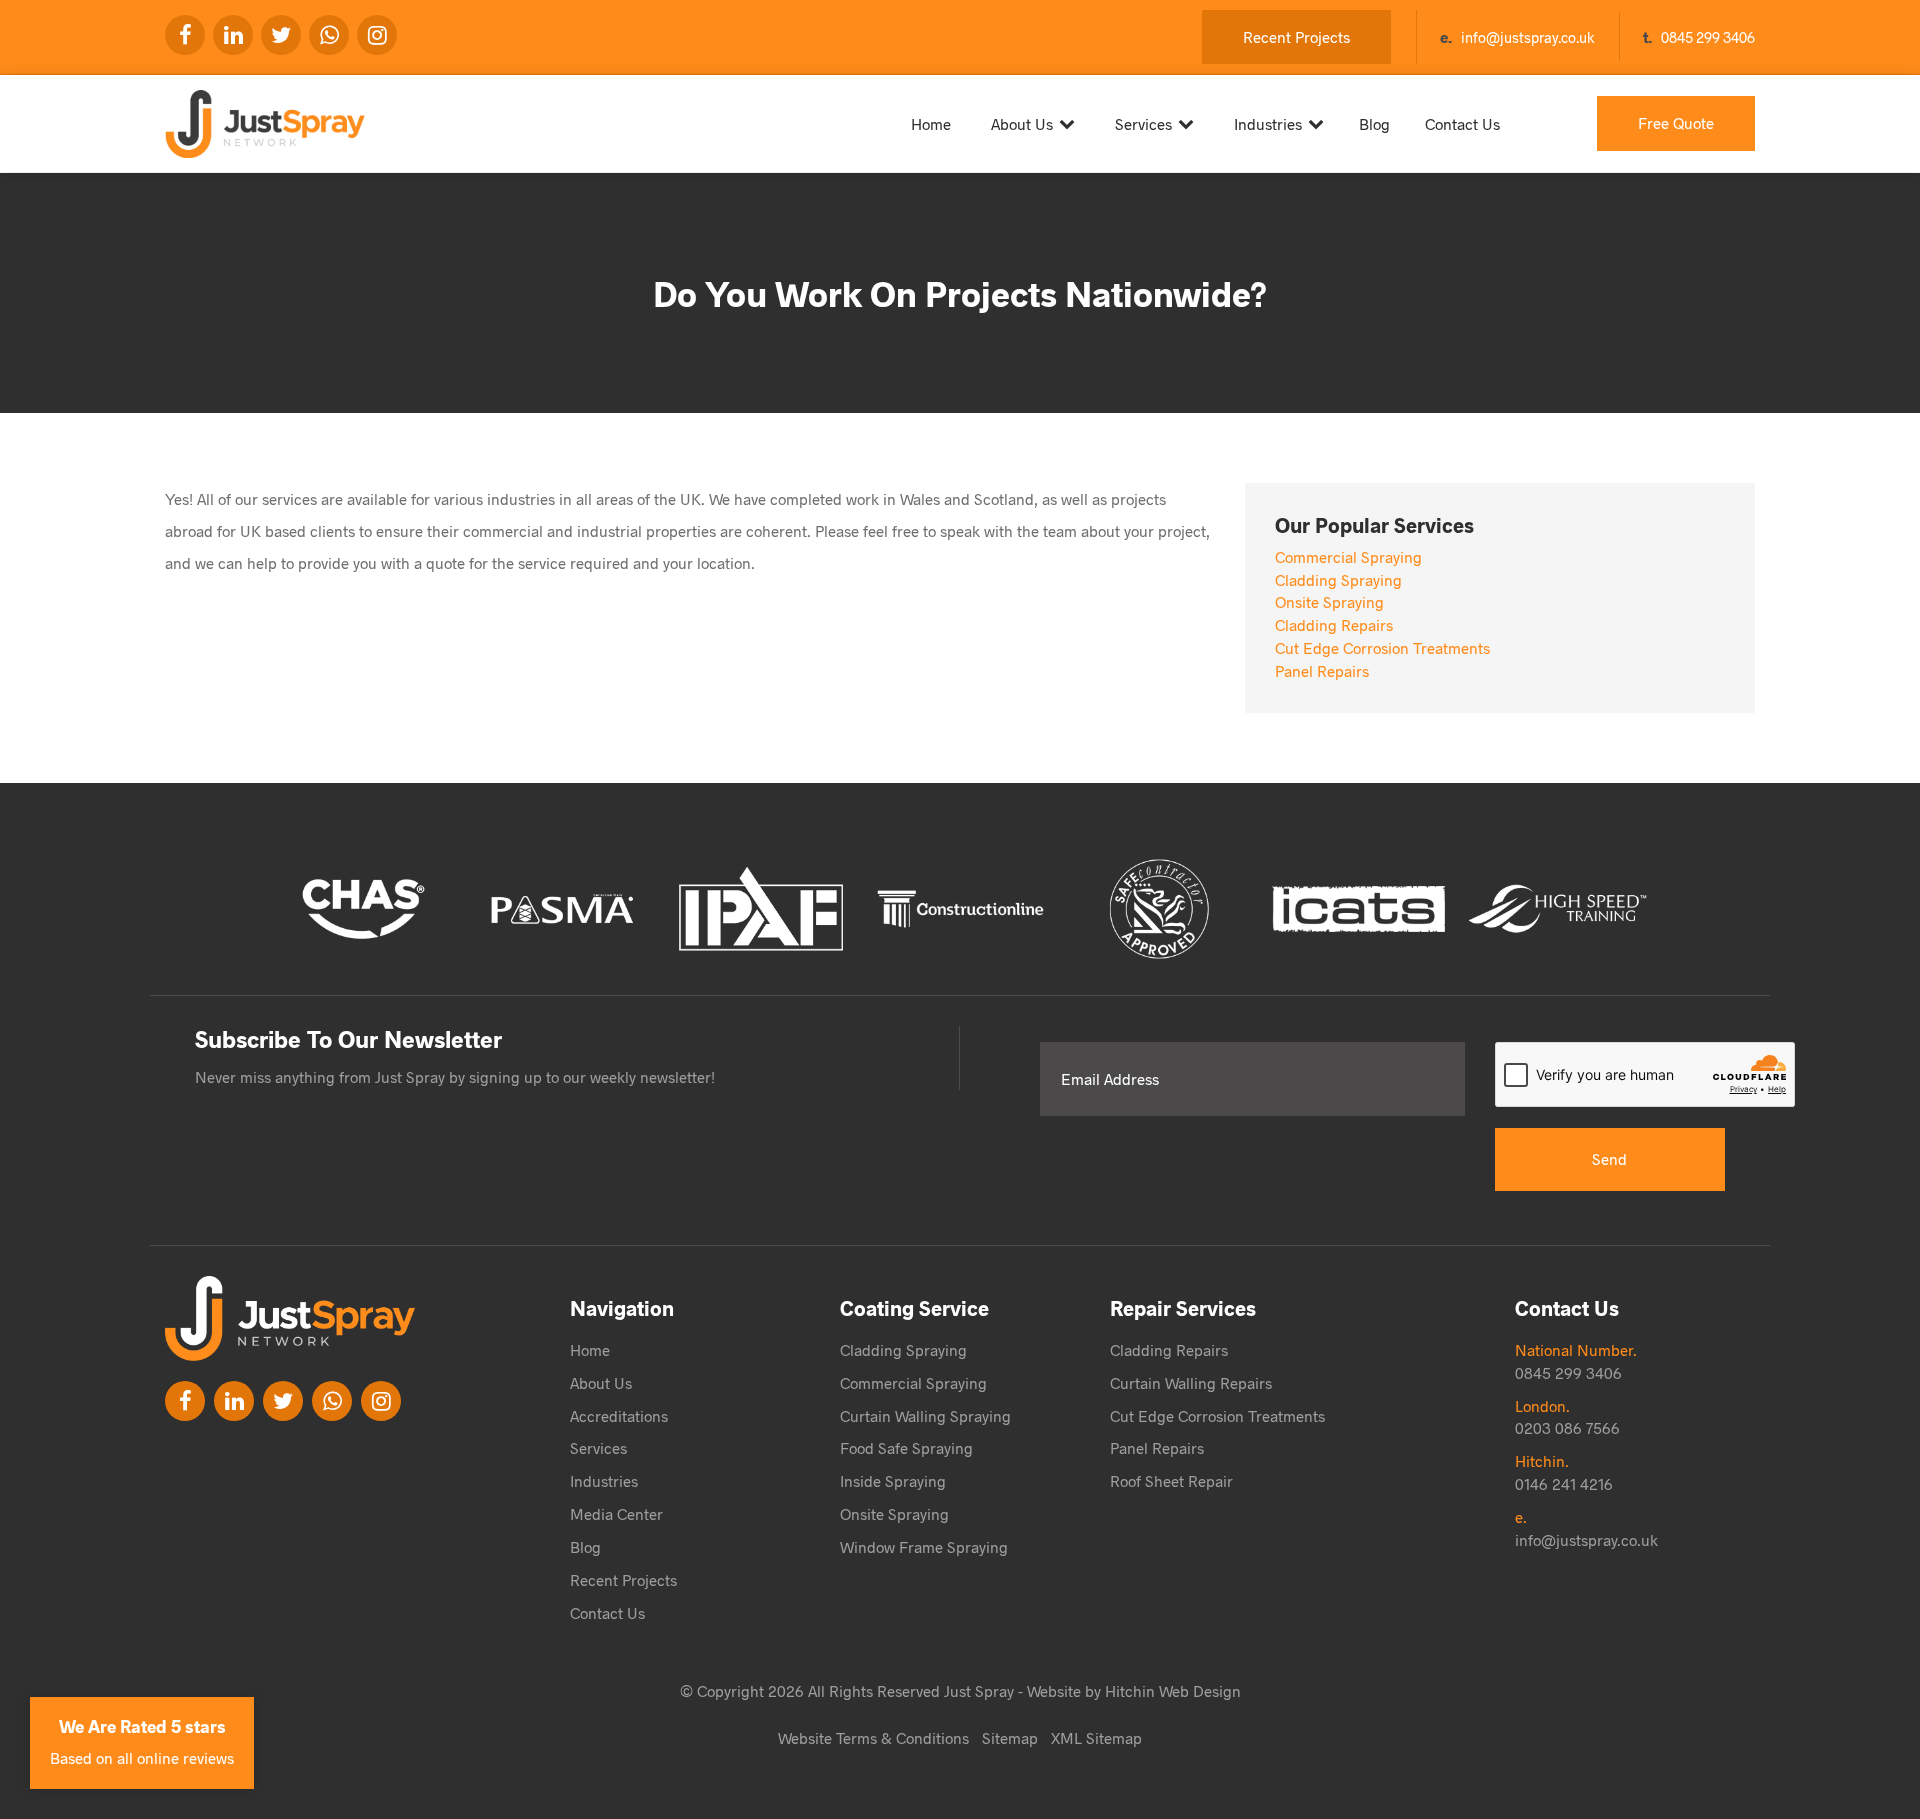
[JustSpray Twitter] (281, 35)
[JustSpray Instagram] (377, 35)
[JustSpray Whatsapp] (329, 35)
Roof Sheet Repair (1171, 1480)
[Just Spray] (285, 116)
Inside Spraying (893, 1480)
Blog (1374, 123)
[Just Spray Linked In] (233, 35)
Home (931, 123)
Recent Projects (1296, 36)
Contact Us (1462, 123)
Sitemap (1010, 1737)
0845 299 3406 (1708, 37)
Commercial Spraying (1348, 556)
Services (1143, 123)
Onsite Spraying (1329, 601)
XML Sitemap (1096, 1737)
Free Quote (1676, 122)
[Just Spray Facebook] (185, 35)
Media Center (616, 1513)
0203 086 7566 (1567, 1427)
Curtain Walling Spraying (925, 1415)
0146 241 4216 (1564, 1483)
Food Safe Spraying (906, 1447)
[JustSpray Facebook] (185, 1401)
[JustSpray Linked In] (234, 1401)
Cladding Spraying (1338, 579)
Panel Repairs (1322, 670)
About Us (1022, 123)
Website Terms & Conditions (873, 1737)
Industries (1268, 123)
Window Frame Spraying (924, 1546)
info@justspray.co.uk (1527, 37)
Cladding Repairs (1334, 624)
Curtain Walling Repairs (1191, 1382)
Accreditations (619, 1415)
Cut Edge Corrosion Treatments (1382, 647)
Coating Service (914, 1307)
